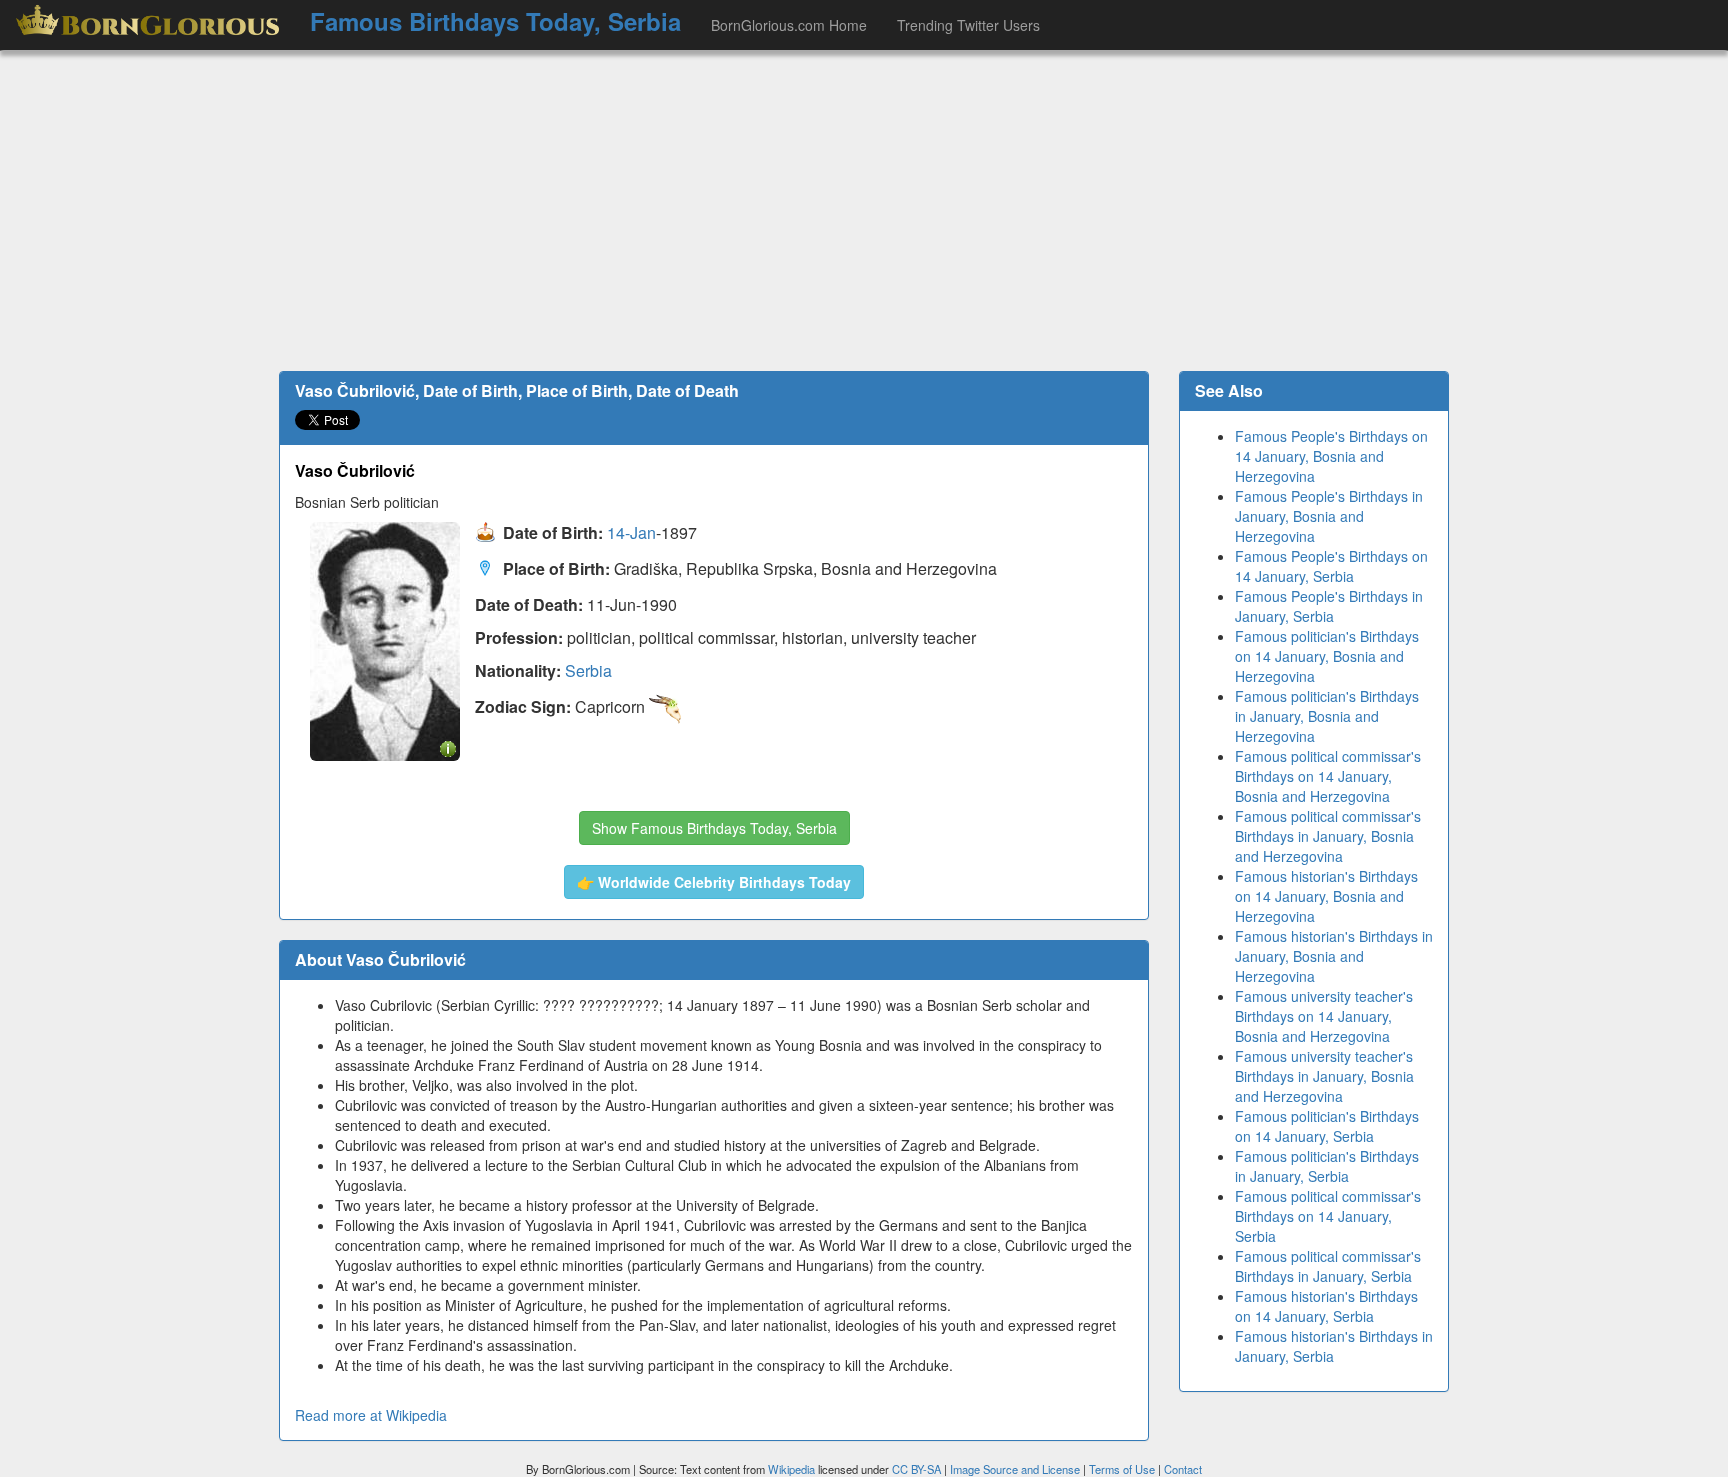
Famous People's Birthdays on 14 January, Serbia (1331, 566)
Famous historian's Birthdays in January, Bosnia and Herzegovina (1334, 956)
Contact (1183, 1469)
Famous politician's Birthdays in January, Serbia (1327, 1166)
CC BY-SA (916, 1469)
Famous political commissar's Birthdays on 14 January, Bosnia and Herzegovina (1328, 776)
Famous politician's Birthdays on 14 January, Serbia (1327, 1126)
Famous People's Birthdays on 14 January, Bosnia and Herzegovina (1331, 456)
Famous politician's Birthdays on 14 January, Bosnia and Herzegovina (1327, 656)
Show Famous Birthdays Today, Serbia (714, 828)
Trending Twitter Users (968, 25)
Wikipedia (791, 1469)
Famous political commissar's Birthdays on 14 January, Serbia (1328, 1216)
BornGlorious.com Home (789, 25)
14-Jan (631, 533)
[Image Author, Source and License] (448, 747)
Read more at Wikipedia (371, 1415)
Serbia (588, 670)
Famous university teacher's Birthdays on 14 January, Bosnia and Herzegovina (1324, 1016)
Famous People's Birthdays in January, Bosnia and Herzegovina (1329, 516)
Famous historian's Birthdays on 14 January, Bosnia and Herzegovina (1326, 896)
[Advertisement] (864, 211)
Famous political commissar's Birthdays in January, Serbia (1328, 1266)
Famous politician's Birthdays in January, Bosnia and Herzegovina (1327, 716)
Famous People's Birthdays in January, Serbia (1329, 606)
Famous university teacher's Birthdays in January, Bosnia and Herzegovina (1324, 1076)
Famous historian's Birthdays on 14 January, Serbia (1326, 1306)
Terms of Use (1123, 1469)
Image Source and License (1015, 1469)
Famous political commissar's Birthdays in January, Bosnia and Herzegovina (1328, 836)
